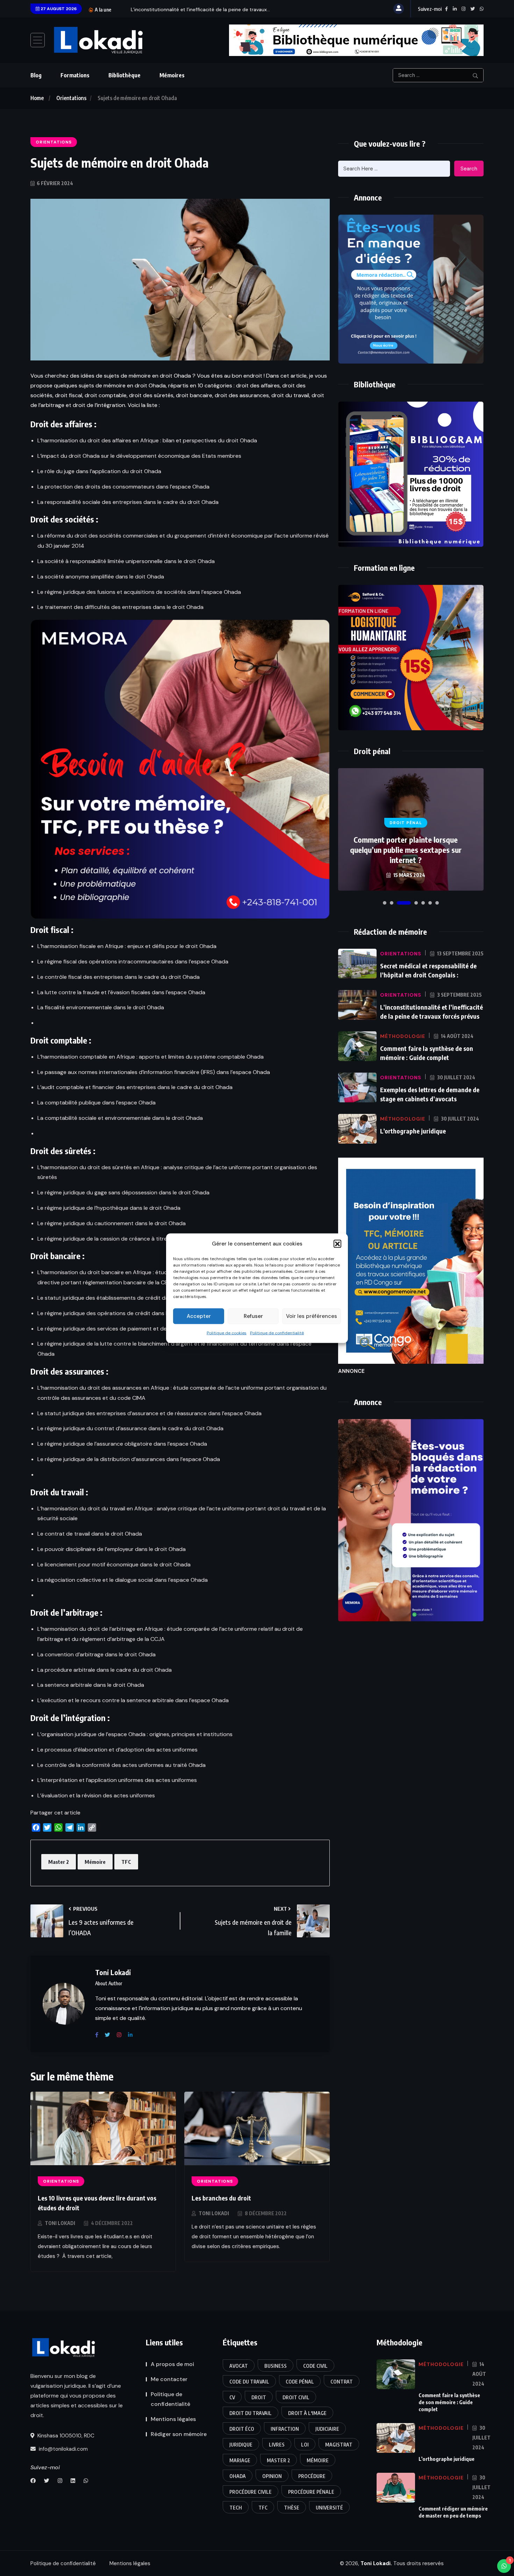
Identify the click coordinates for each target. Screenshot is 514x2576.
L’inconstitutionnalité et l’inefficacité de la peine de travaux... (200, 9)
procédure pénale (311, 2492)
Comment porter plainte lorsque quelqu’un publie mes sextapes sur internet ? (406, 850)
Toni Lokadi (60, 2223)
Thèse (292, 2508)
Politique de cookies (227, 1333)
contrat (342, 2382)
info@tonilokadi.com (63, 2449)
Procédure (312, 2476)
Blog (36, 75)
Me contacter (169, 2379)
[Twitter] (110, 2035)
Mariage (240, 2460)
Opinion (272, 2476)
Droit (259, 2397)
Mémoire (95, 1862)
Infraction (285, 2429)
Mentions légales (173, 2419)
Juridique (241, 2445)
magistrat (339, 2445)
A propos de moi (172, 2364)
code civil (315, 2366)
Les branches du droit (221, 2198)
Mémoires (172, 75)
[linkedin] (133, 2035)
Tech (236, 2508)
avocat (239, 2366)
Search (469, 169)
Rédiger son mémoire (179, 2434)
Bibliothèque (124, 75)
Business (276, 2366)
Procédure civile (251, 2492)
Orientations (71, 98)
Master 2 (59, 1862)
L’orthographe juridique (413, 1131)
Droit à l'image (307, 2413)
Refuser (253, 1316)
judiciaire (327, 2429)
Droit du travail (251, 2413)
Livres (277, 2445)
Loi (305, 2445)
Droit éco (242, 2429)
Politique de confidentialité (277, 1333)
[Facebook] (99, 2035)
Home (37, 98)
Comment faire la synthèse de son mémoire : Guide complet (449, 2402)
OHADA (238, 2476)
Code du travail (249, 2382)
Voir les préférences (312, 1316)
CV (232, 2397)
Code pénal (300, 2382)
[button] (337, 1243)
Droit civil (296, 2397)
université (329, 2508)
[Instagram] (122, 2035)
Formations (75, 75)
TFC (126, 1862)
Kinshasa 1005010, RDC (65, 2436)
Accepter (199, 1316)
